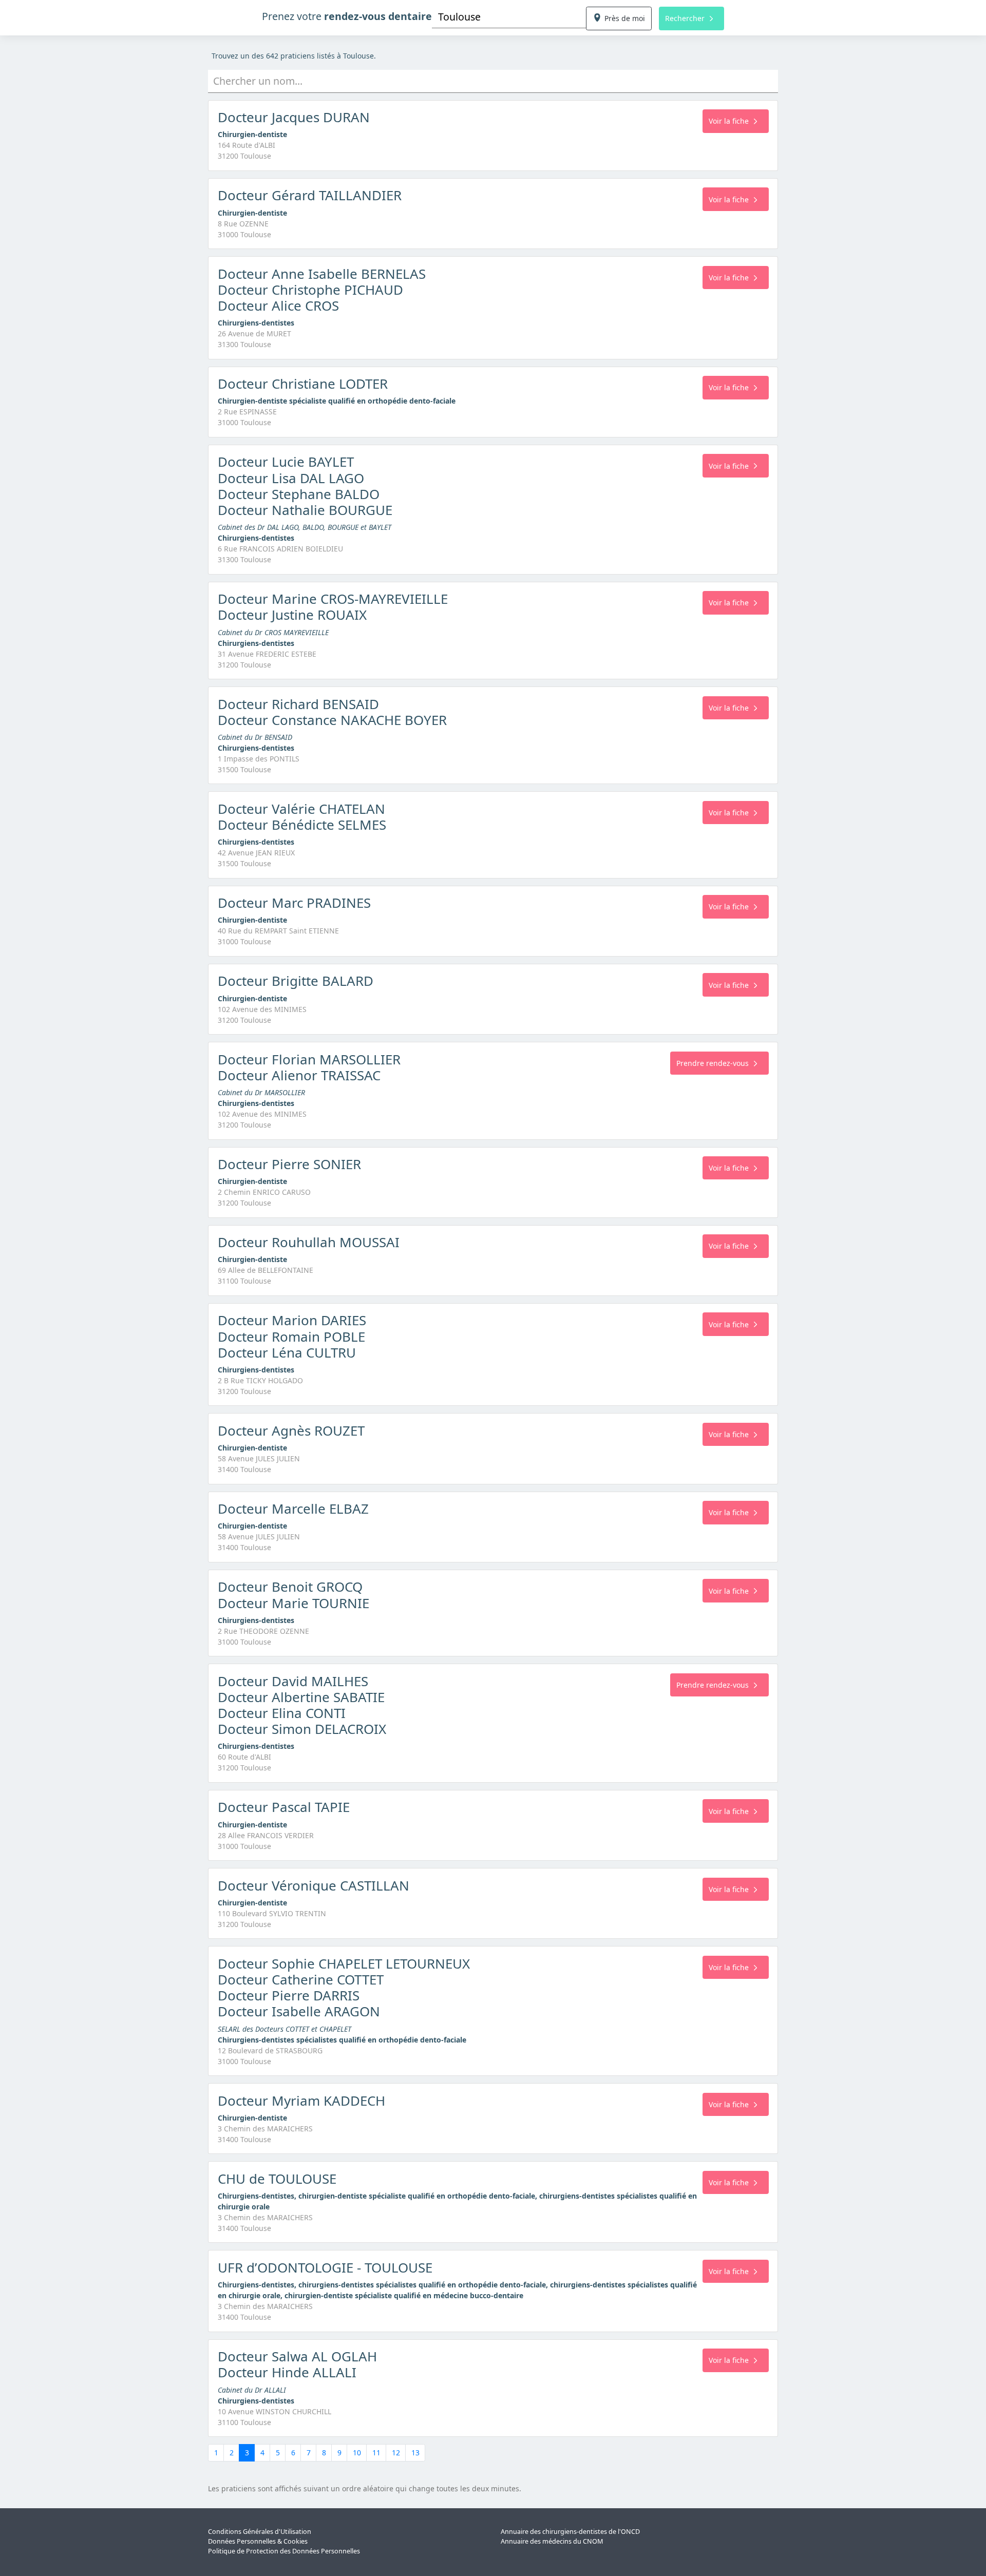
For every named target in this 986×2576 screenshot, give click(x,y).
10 (357, 2453)
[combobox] (509, 17)
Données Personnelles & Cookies (258, 2541)
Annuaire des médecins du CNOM (552, 2541)
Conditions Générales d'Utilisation (260, 2532)
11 (376, 2453)
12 (396, 2453)
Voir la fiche (729, 121)
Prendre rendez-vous (713, 1063)
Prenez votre (347, 16)
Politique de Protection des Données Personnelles (284, 2551)
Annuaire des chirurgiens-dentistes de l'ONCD (570, 2532)
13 (415, 2453)
